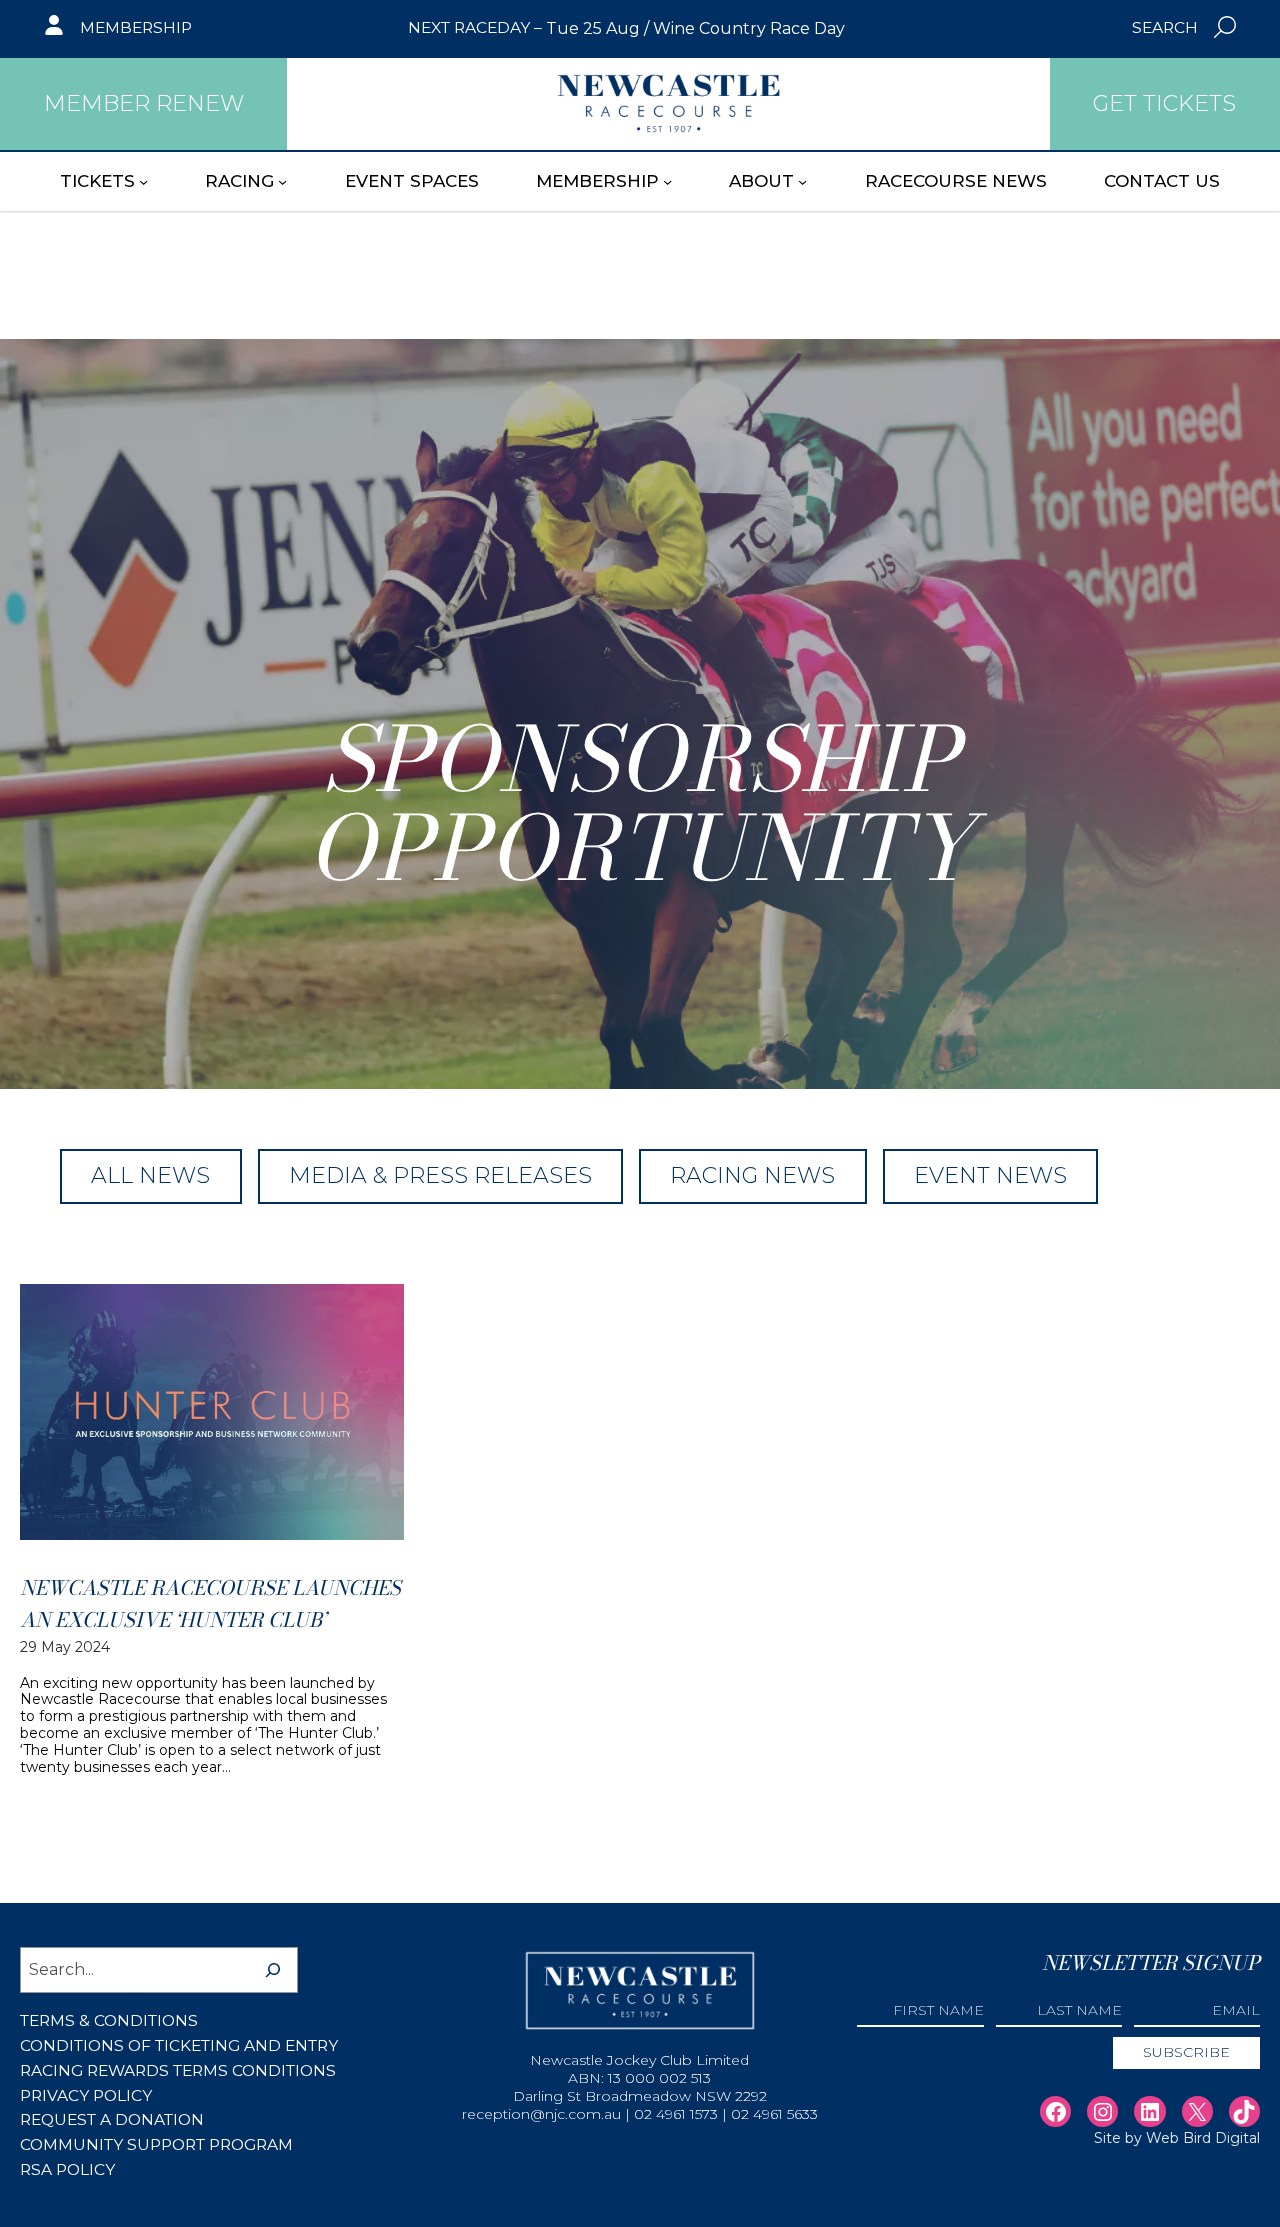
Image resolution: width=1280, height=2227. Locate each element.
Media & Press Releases (440, 1175)
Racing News (752, 1175)
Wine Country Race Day (749, 28)
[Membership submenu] (667, 180)
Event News (990, 1175)
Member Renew (144, 103)
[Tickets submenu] (143, 180)
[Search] (273, 1970)
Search (1165, 27)
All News (150, 1175)
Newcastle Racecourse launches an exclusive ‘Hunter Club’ (210, 1603)
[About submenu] (802, 180)
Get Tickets (1164, 103)
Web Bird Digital (1203, 2138)
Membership (136, 27)
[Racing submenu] (282, 180)
